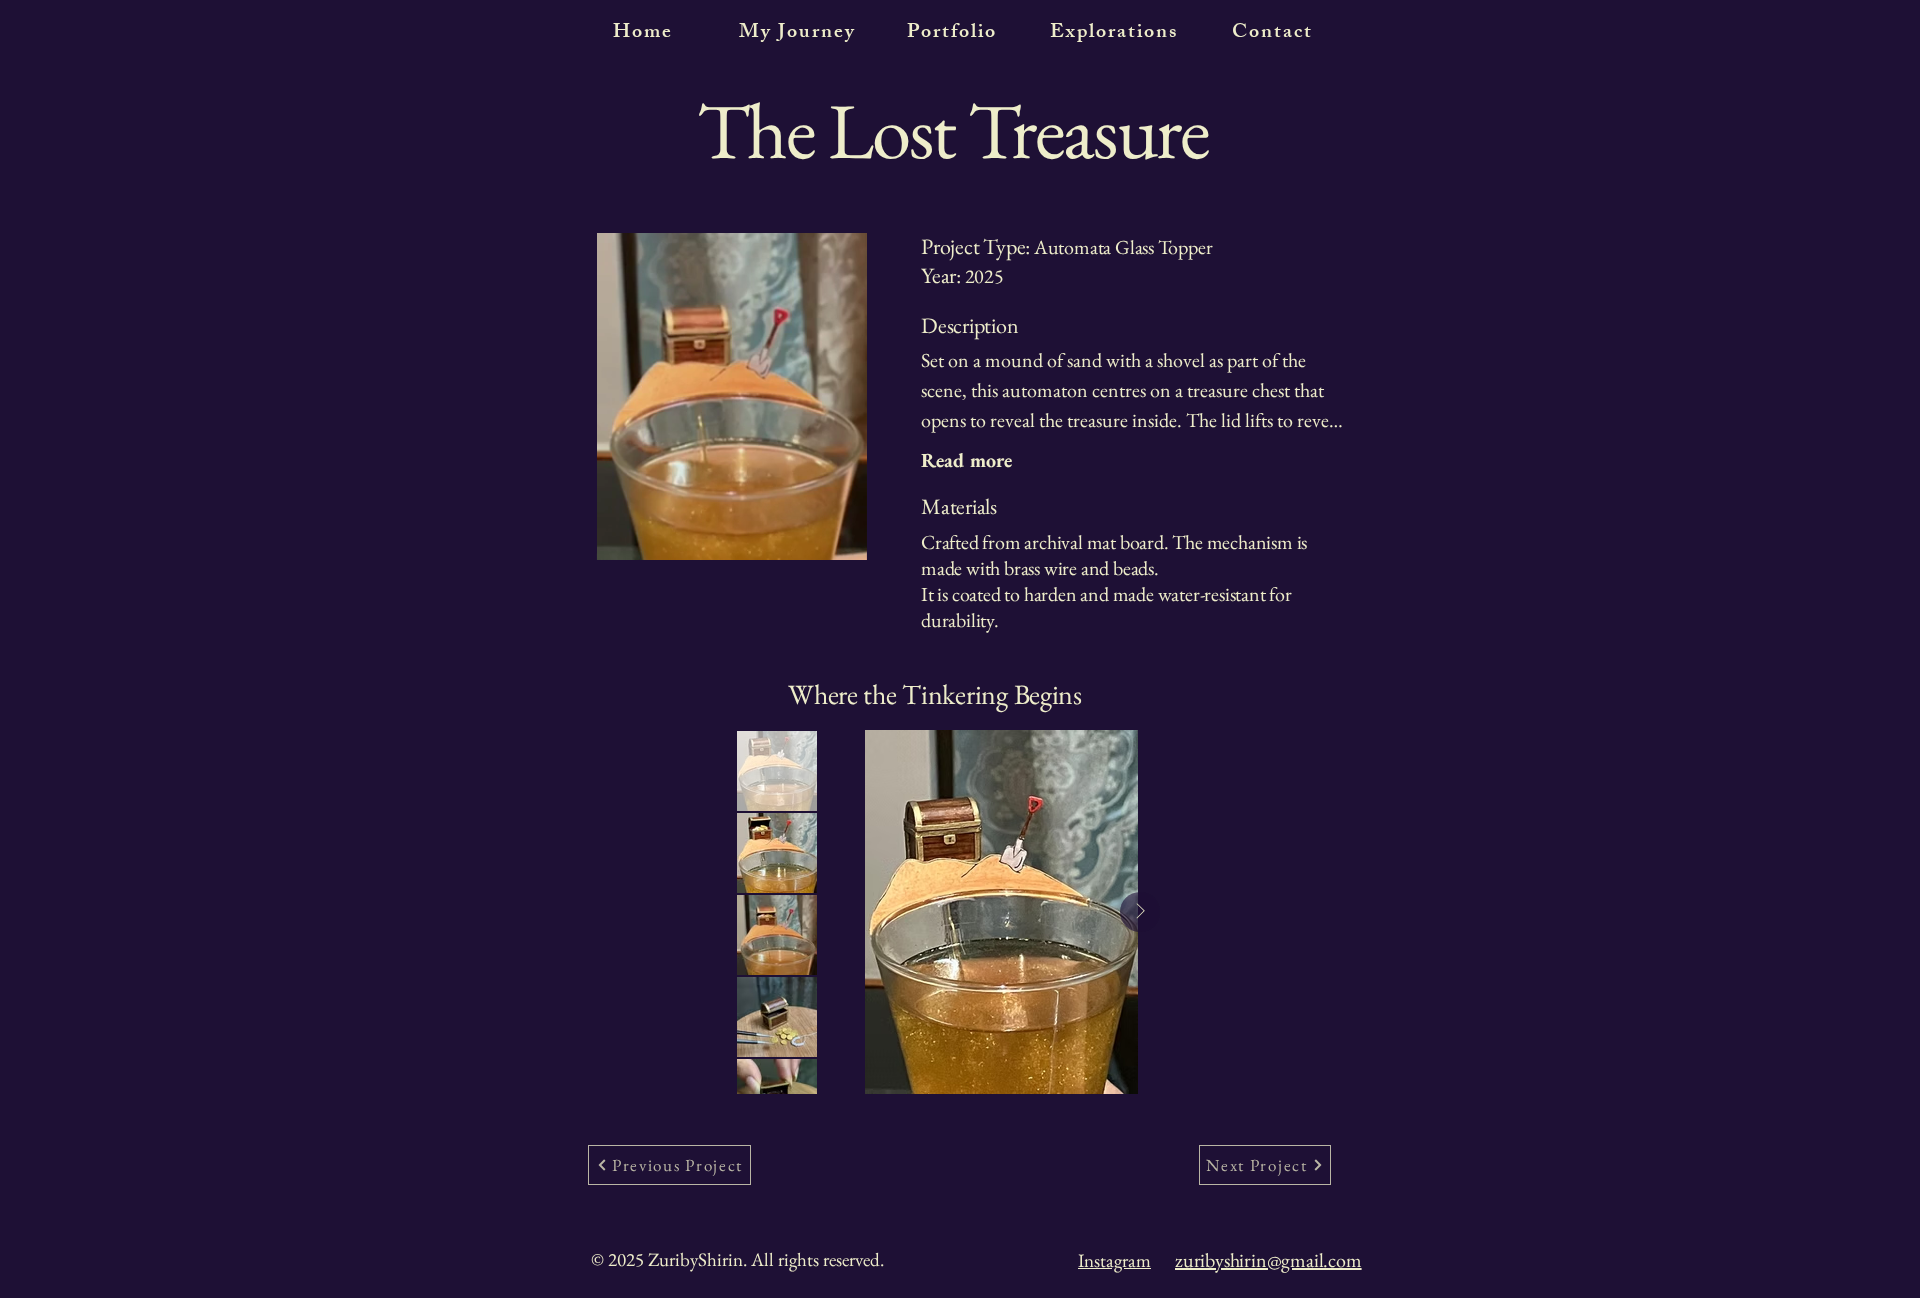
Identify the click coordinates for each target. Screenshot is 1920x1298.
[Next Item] (1140, 912)
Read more (966, 460)
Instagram (1114, 1260)
